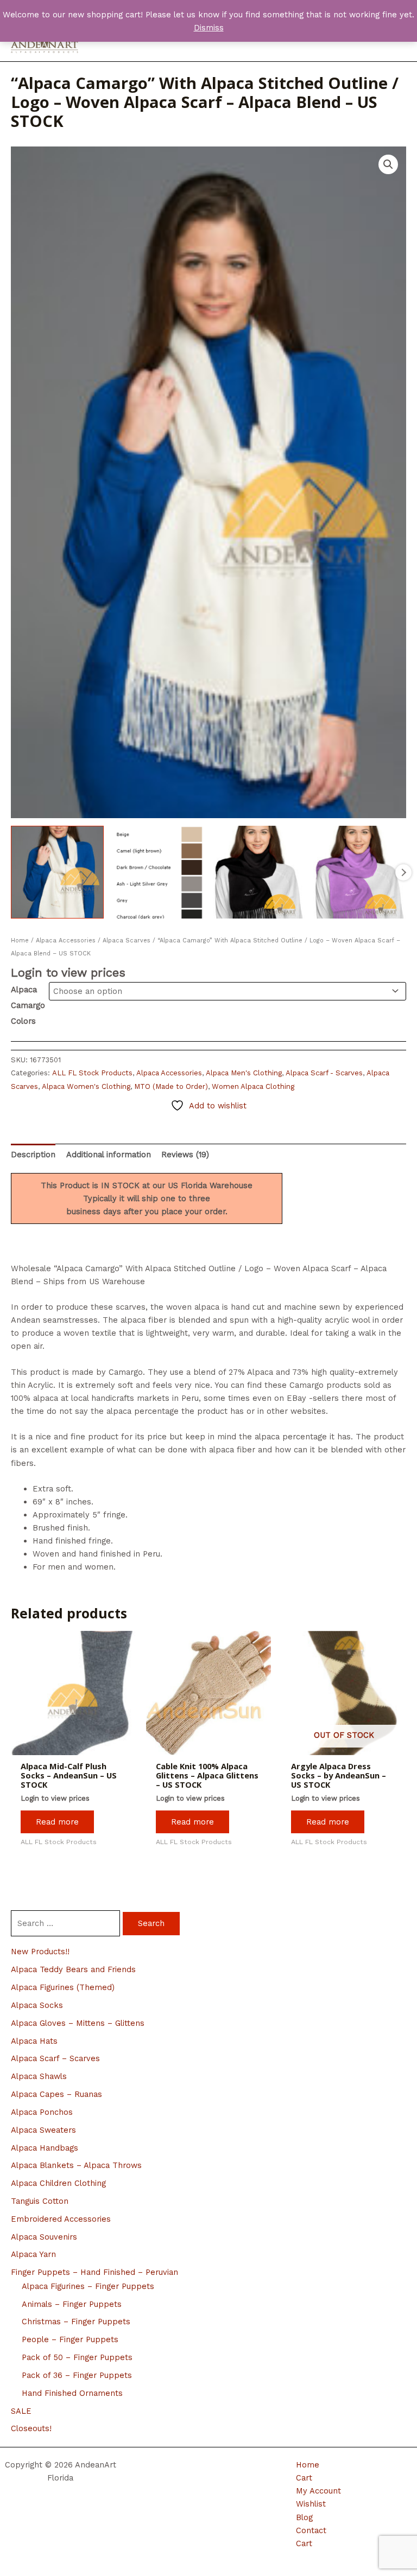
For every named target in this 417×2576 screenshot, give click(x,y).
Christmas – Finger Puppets (76, 2322)
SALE (21, 2411)
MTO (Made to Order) (171, 1086)
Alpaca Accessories (66, 941)
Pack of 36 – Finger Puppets (77, 2375)
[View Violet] (360, 872)
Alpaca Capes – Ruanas (56, 2094)
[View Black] (259, 872)
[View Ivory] (57, 872)
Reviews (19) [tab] (185, 1155)
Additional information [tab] (109, 1155)
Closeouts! (31, 2428)
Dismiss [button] (209, 28)
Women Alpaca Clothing (253, 1086)
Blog (304, 2517)
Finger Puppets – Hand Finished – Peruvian (94, 2272)
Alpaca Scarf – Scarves (55, 2058)
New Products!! (40, 1952)
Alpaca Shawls (39, 2076)
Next (403, 872)
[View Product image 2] (158, 872)
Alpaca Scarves (127, 941)
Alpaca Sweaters (43, 2130)
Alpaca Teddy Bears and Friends (73, 1969)
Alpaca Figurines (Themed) (63, 1987)
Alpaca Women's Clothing (86, 1086)
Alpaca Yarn (33, 2254)
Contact (311, 2530)
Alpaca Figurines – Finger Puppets (88, 2286)
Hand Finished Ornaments (72, 2393)
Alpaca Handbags (45, 2148)
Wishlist (311, 2504)
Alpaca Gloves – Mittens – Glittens (78, 2023)
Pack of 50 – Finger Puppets (77, 2357)
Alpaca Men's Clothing (244, 1073)
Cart (304, 2478)
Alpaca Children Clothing (58, 2183)
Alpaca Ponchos (42, 2112)
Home (20, 941)
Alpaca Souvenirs (44, 2237)
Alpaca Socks (37, 2005)
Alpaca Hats (34, 2041)
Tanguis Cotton (40, 2201)
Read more (57, 1822)
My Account (318, 2491)
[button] (388, 164)
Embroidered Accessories (61, 2219)
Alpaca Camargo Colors (28, 1005)
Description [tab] (33, 1155)
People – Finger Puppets (70, 2339)
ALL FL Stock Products (92, 1073)
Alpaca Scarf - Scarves (324, 1073)
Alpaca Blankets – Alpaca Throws (76, 2165)
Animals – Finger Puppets (72, 2304)
